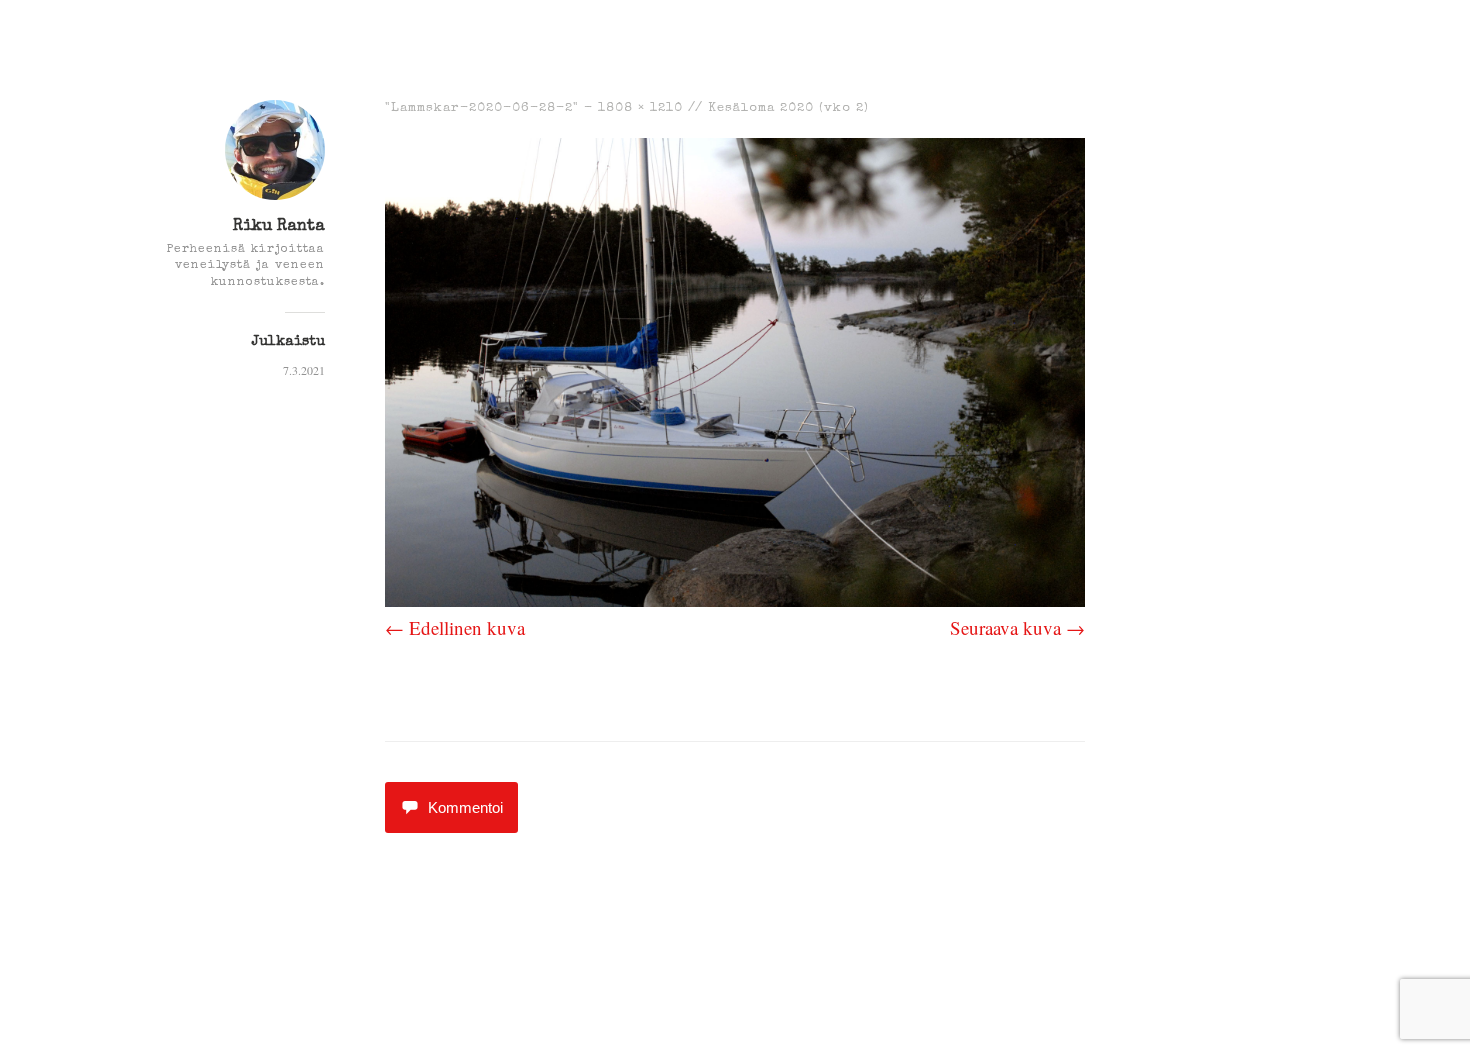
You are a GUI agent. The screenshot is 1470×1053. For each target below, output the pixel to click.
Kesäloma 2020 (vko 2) (788, 108)
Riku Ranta (279, 227)
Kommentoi (465, 807)
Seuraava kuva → (1017, 627)
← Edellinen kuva (455, 627)
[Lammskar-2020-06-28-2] (735, 599)
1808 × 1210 (640, 108)
